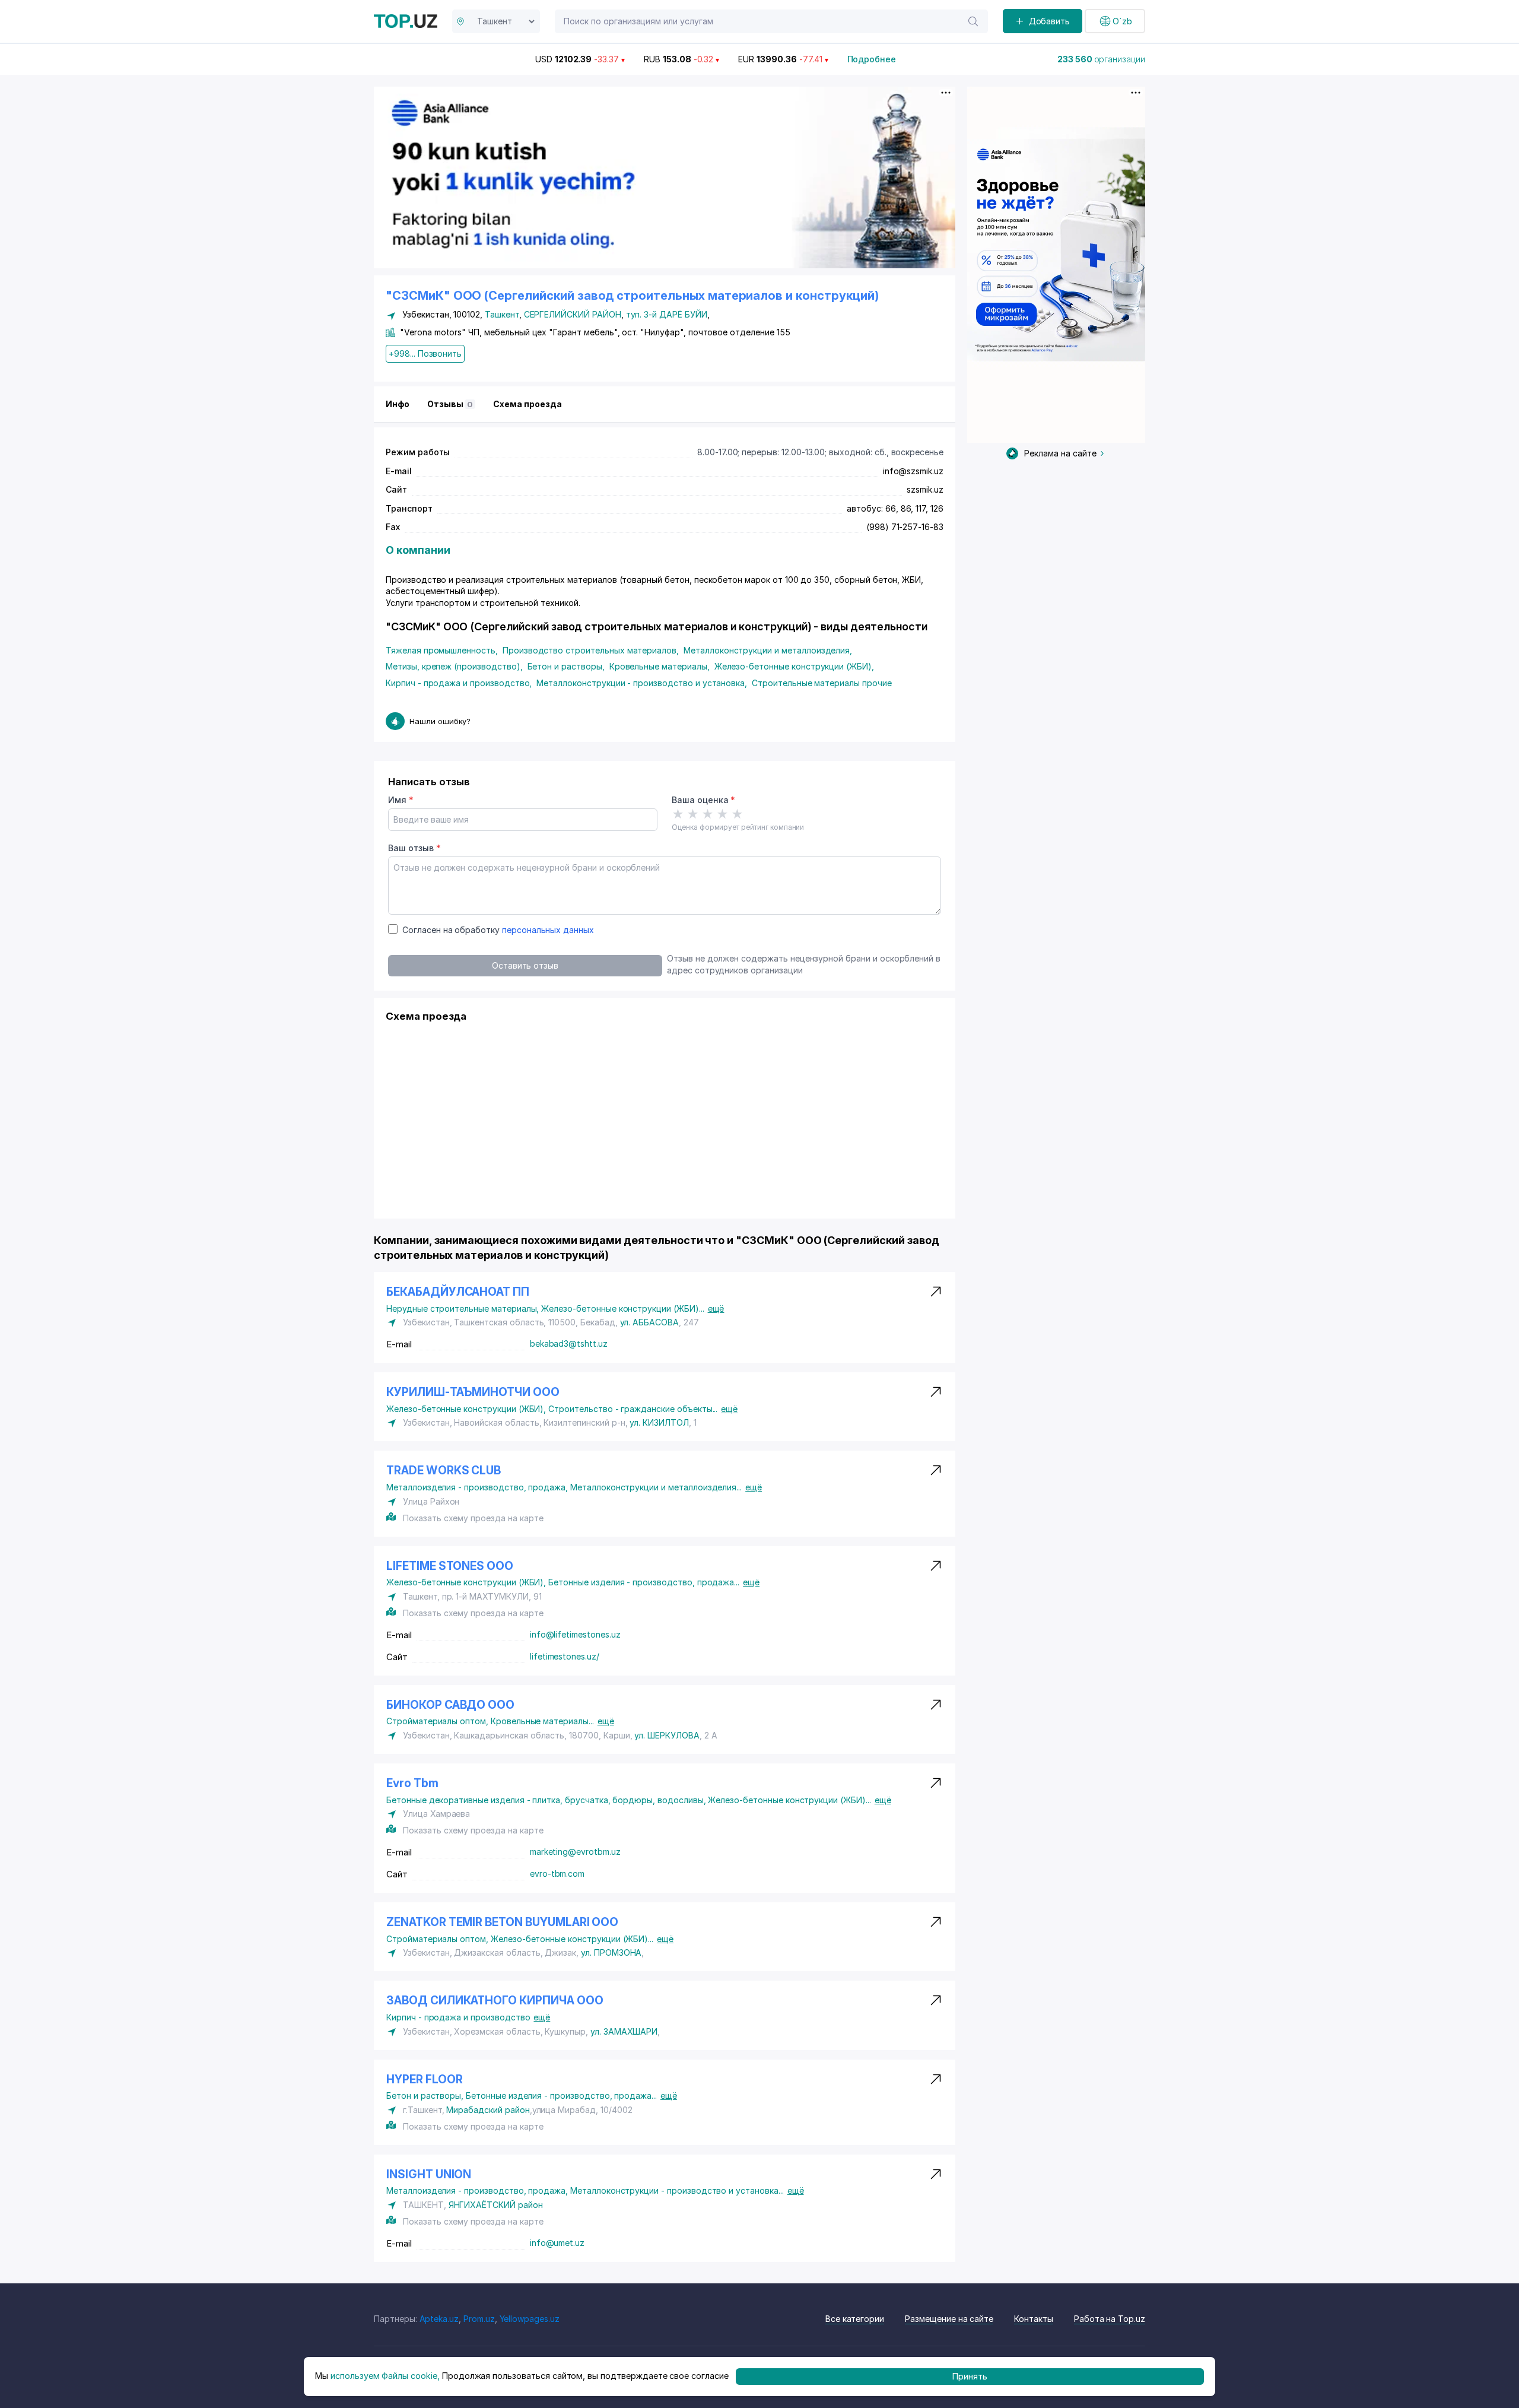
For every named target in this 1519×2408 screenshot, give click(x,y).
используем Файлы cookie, (385, 2376)
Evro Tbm (412, 1783)
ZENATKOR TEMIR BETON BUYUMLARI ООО (502, 1922)
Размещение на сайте (949, 2319)
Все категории (855, 2319)
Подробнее (872, 59)
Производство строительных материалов (591, 650)
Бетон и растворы (566, 666)
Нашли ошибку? (440, 721)
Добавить (1050, 21)
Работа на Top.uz (1110, 2319)
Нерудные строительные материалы (464, 1308)
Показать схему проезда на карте (473, 1518)
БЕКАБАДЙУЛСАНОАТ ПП (458, 1292)
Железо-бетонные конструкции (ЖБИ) (794, 666)
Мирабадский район (488, 2110)
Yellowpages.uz (530, 2319)
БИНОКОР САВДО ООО (450, 1705)
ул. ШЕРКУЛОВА (667, 1735)
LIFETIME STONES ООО (450, 1566)
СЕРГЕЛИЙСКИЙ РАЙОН (573, 314)
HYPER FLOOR (424, 2079)
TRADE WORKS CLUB (444, 1471)
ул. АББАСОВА (649, 1322)
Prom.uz (479, 2319)
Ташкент (502, 314)
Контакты (1034, 2319)
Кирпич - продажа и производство (459, 683)
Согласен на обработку (498, 930)
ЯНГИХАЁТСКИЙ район (496, 2205)
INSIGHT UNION (429, 2174)
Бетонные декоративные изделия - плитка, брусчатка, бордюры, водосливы (547, 1800)
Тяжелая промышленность (442, 650)
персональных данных (548, 930)
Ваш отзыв (414, 848)
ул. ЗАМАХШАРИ (624, 2031)
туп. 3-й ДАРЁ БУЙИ (667, 314)
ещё (716, 1308)
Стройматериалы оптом (438, 1721)
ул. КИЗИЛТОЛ (659, 1422)
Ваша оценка (703, 800)
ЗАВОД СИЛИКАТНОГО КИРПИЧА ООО (495, 2001)
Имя (401, 800)
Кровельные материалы (660, 666)
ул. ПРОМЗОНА (611, 1952)
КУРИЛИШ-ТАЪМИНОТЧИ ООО (473, 1392)
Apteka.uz (439, 2319)
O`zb (1122, 21)
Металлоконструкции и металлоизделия (768, 650)
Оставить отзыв (525, 965)
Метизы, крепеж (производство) (454, 666)
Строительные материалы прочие (822, 683)
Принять (970, 2376)
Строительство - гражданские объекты (633, 1409)
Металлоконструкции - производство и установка (642, 683)
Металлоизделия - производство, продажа (478, 1487)
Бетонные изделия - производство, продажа (644, 1582)
